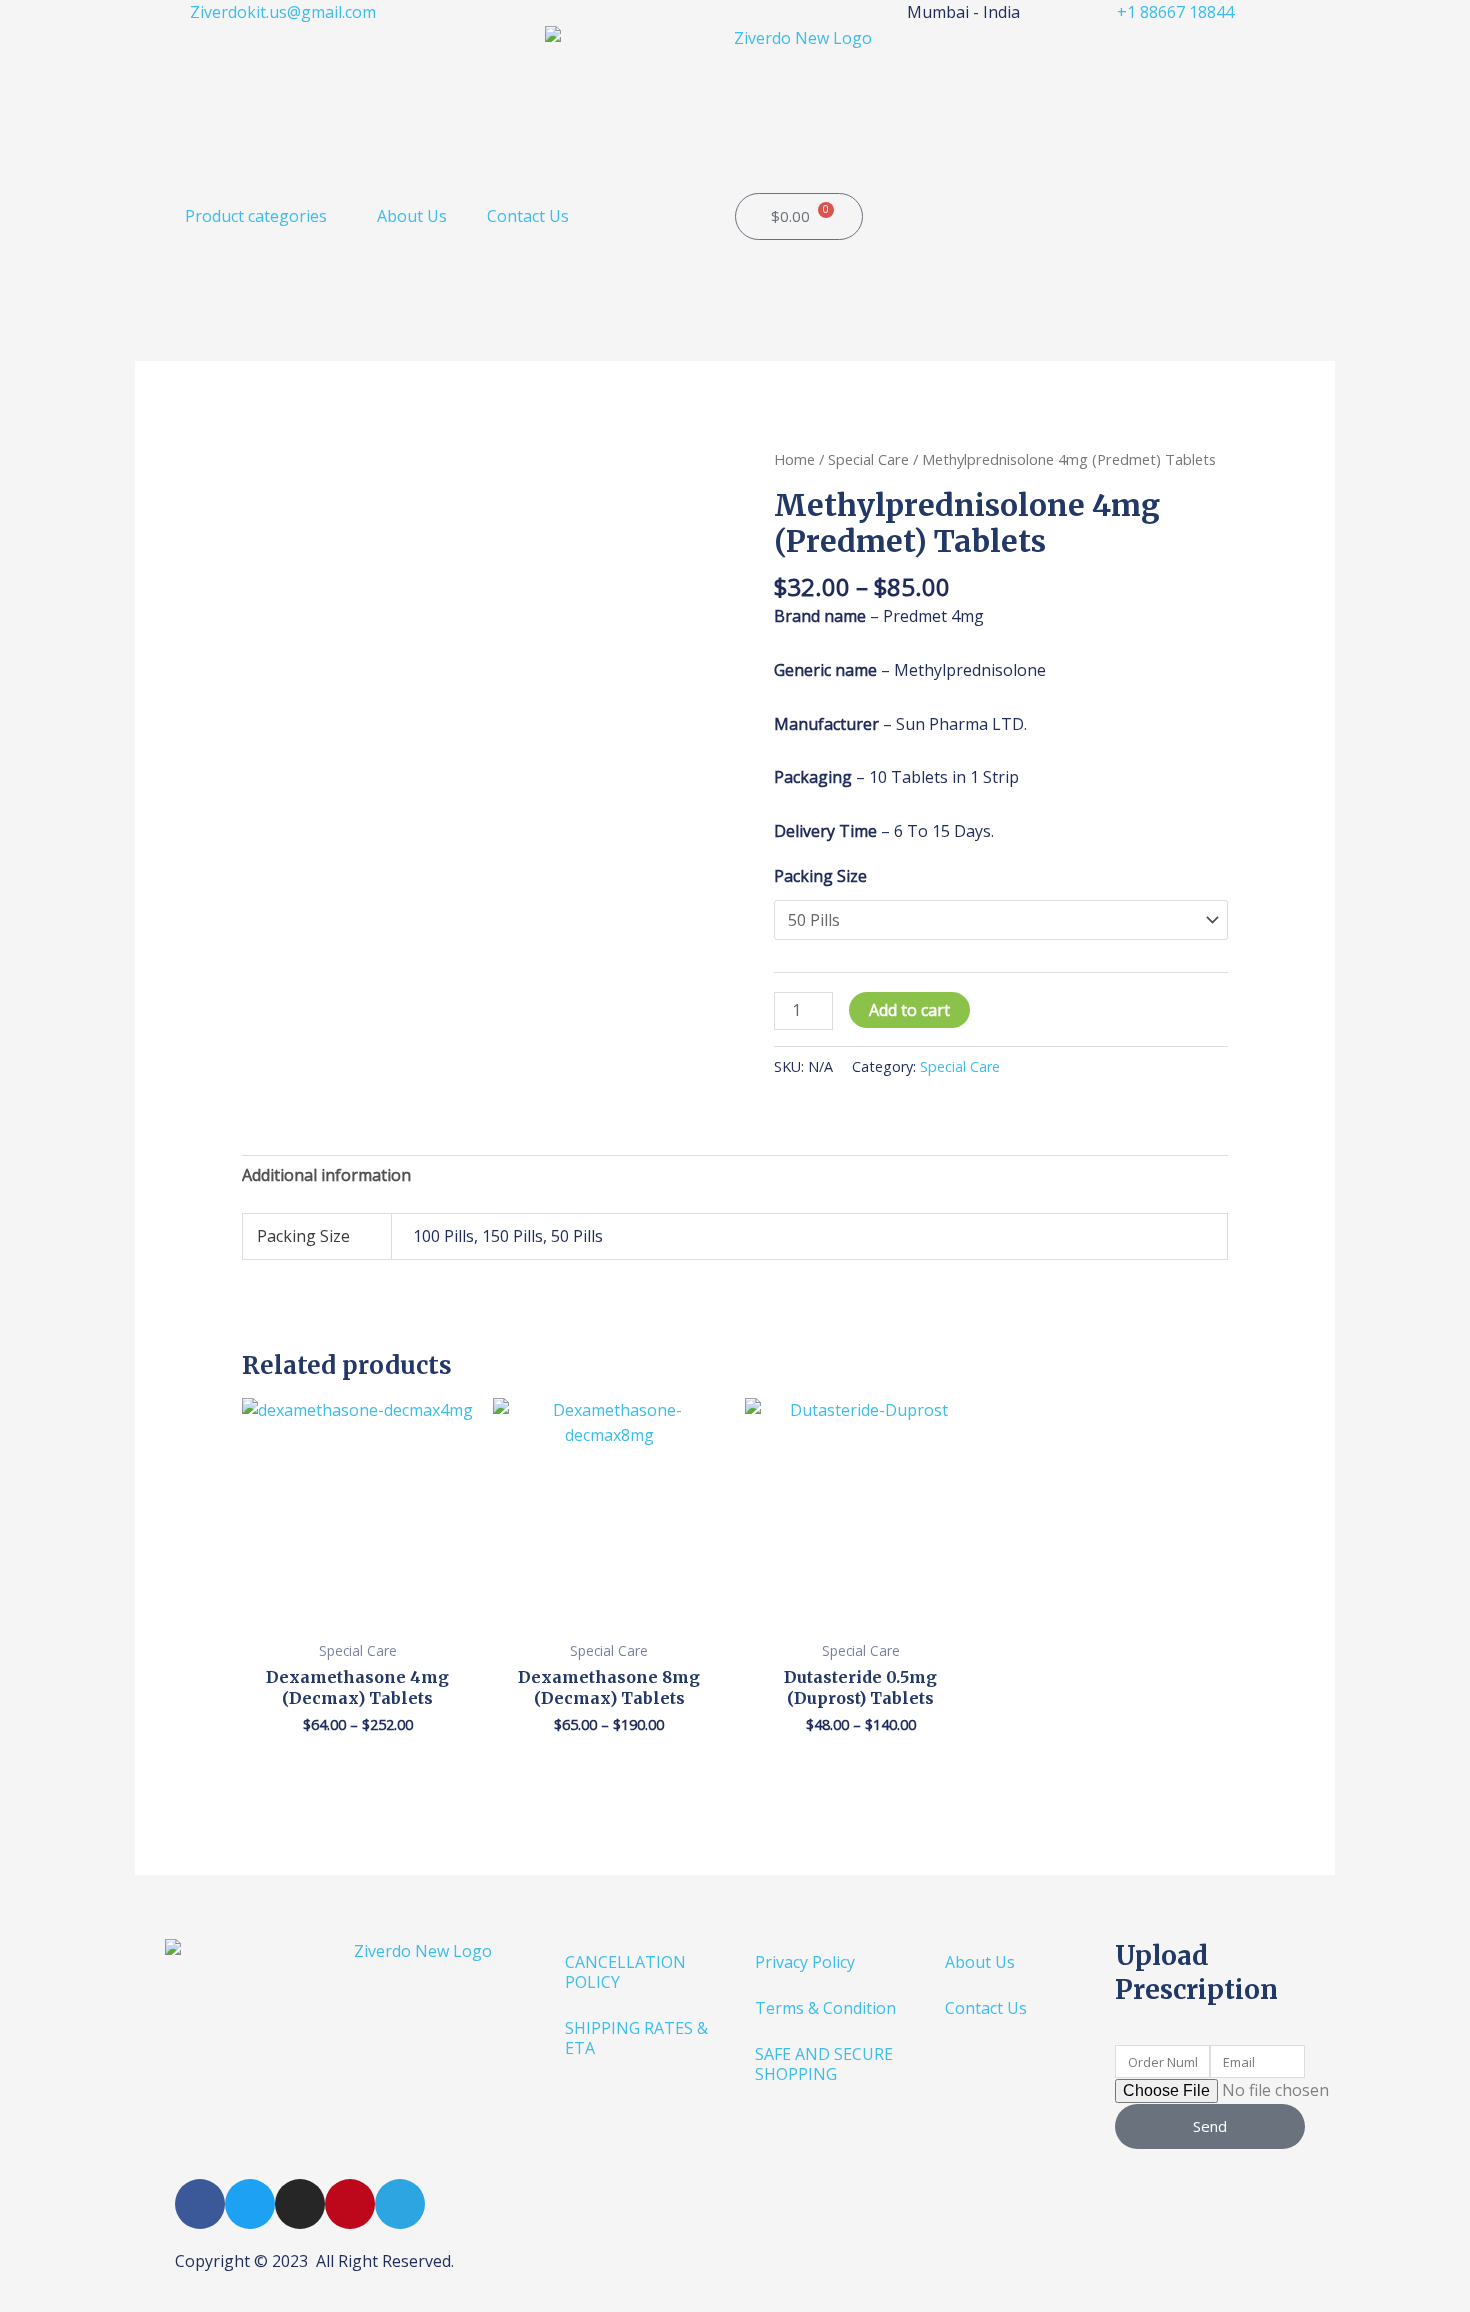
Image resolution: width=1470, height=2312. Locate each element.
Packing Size (820, 876)
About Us (412, 216)
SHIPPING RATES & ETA (636, 2038)
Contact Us (528, 216)
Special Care (868, 459)
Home (794, 459)
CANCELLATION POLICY (625, 1972)
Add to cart (909, 1010)
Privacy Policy (805, 1962)
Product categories (256, 216)
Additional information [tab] (326, 1175)
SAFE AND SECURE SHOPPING (824, 2064)
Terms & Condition (825, 2008)
